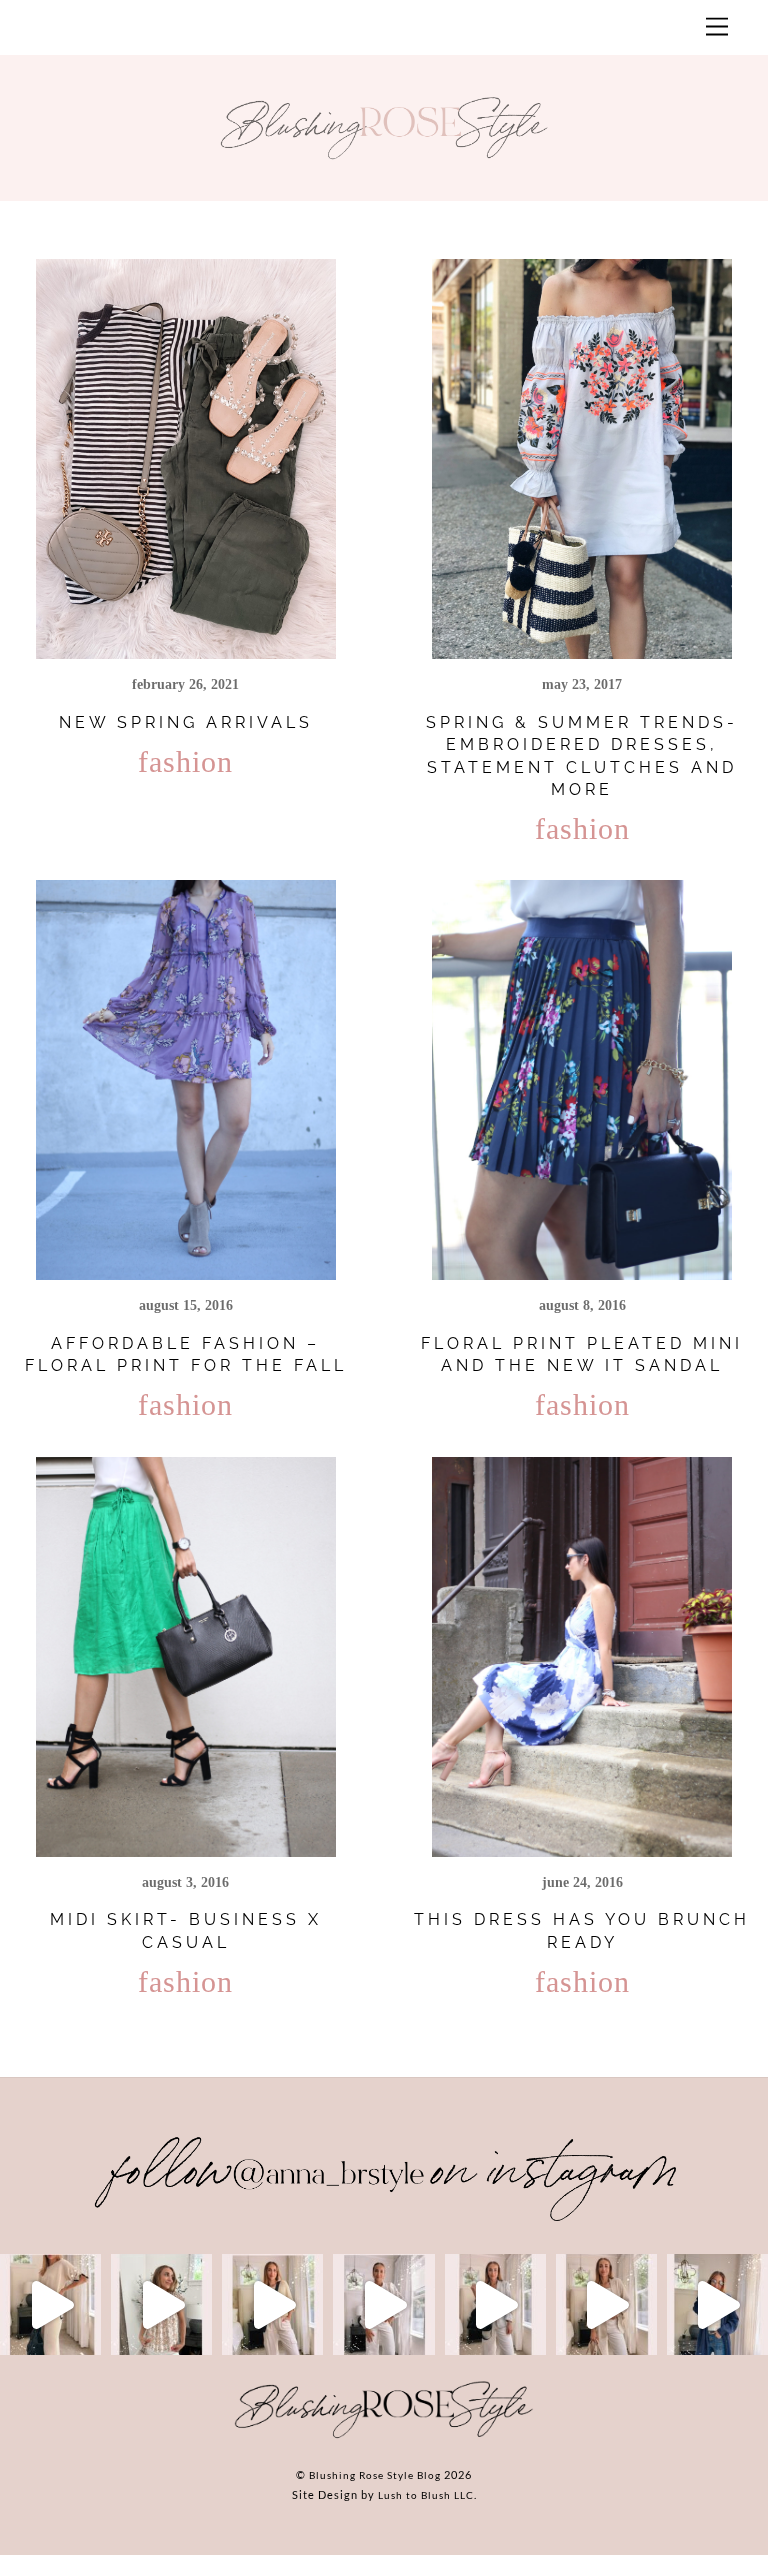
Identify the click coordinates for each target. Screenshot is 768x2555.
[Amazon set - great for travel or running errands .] (50, 2304)
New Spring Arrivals (186, 722)
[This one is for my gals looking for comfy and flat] (717, 2304)
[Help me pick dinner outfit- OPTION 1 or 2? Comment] (383, 2304)
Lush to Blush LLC (426, 2495)
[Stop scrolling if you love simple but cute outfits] (495, 2304)
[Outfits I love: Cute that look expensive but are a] (272, 2304)
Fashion (185, 761)
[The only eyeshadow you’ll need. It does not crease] (161, 2304)
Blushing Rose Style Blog (375, 2475)
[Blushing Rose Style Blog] (384, 2437)
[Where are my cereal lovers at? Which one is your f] (606, 2304)
